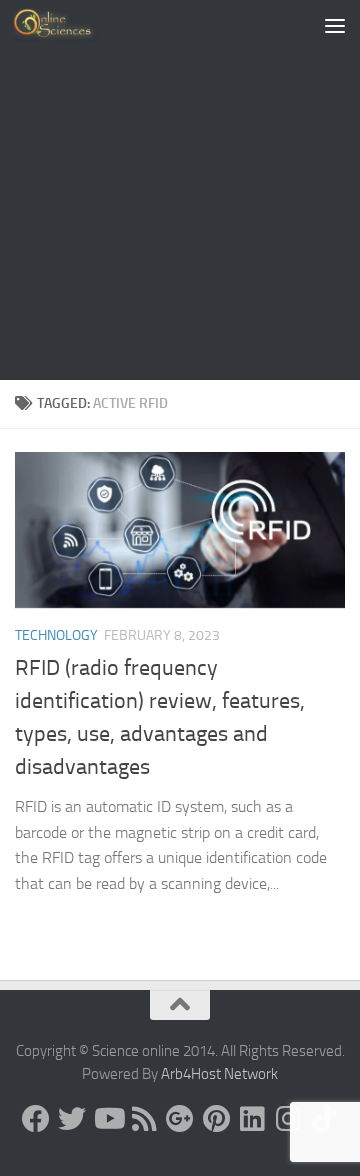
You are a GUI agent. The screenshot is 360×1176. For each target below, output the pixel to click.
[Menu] (335, 25)
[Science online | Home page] (69, 25)
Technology (56, 635)
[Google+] (180, 1119)
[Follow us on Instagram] (288, 1119)
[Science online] (36, 1119)
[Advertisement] (180, 190)
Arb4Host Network (219, 1074)
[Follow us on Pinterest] (216, 1119)
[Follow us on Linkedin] (252, 1119)
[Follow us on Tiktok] (324, 1119)
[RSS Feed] (144, 1119)
